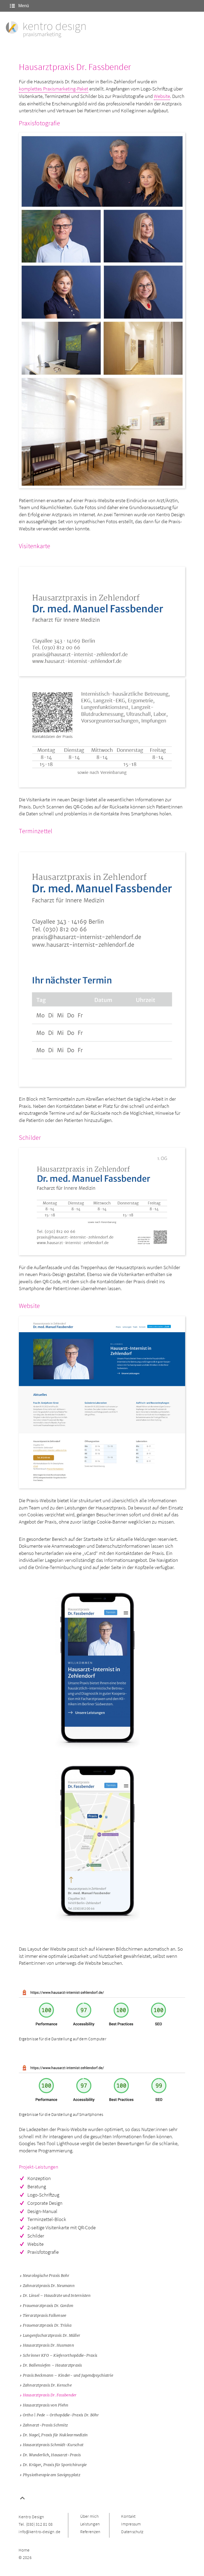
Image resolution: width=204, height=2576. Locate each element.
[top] (22, 2499)
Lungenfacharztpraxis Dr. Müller (52, 2335)
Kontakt (128, 2516)
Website (162, 96)
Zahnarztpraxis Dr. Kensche (47, 2385)
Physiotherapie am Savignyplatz (52, 2475)
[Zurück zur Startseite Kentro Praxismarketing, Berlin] (46, 30)
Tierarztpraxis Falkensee (45, 2315)
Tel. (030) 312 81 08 (36, 2524)
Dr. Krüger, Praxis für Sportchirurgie (55, 2465)
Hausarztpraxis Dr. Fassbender (50, 2395)
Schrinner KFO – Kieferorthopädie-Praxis (60, 2355)
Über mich (89, 2516)
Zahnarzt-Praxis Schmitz (45, 2425)
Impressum (131, 2524)
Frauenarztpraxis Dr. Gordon (48, 2306)
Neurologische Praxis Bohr (46, 2276)
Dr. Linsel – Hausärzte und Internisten (57, 2296)
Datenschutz (132, 2532)
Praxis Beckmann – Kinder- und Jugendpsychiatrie (68, 2375)
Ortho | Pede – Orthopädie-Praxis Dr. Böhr (61, 2415)
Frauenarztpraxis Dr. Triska (47, 2325)
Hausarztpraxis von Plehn (46, 2405)
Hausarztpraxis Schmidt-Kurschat (53, 2445)
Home (24, 2550)
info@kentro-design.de (39, 2532)
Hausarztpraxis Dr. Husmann (48, 2345)
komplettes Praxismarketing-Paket (54, 89)
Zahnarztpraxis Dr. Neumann (49, 2286)
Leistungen (90, 2524)
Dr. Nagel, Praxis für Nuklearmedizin (55, 2435)
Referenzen (90, 2532)
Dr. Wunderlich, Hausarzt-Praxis (52, 2455)
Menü (23, 6)
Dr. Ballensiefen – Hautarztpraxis (52, 2365)
